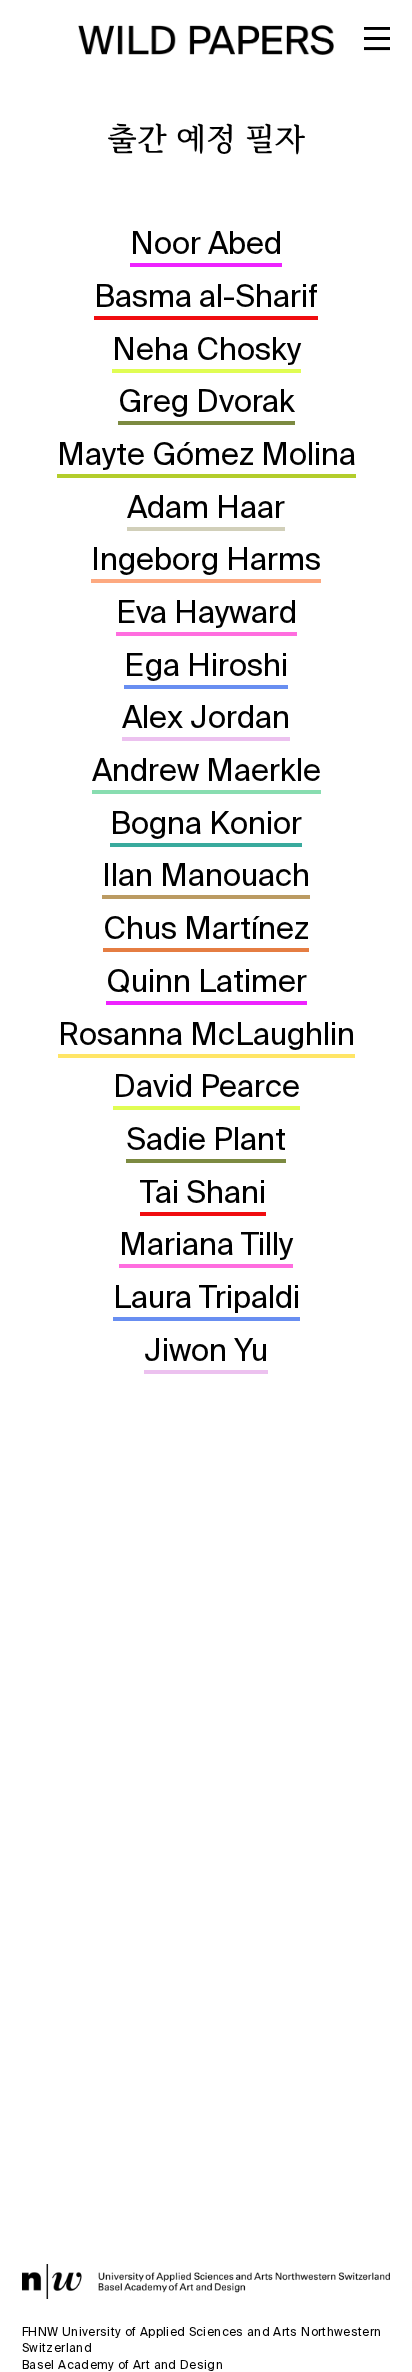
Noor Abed (206, 242)
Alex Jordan (206, 716)
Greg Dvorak (206, 400)
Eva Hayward (206, 611)
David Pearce (206, 1085)
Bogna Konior (206, 822)
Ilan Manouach (206, 874)
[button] (384, 47)
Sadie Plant (206, 1138)
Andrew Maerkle (206, 769)
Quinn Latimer (206, 980)
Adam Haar (206, 506)
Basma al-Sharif (206, 295)
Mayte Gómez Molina (206, 453)
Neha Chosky (206, 348)
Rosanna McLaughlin (206, 1033)
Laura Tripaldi (206, 1296)
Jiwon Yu (206, 1349)
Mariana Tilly (206, 1243)
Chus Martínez (206, 927)
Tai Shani (203, 1191)
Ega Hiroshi (206, 664)
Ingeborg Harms (206, 558)
